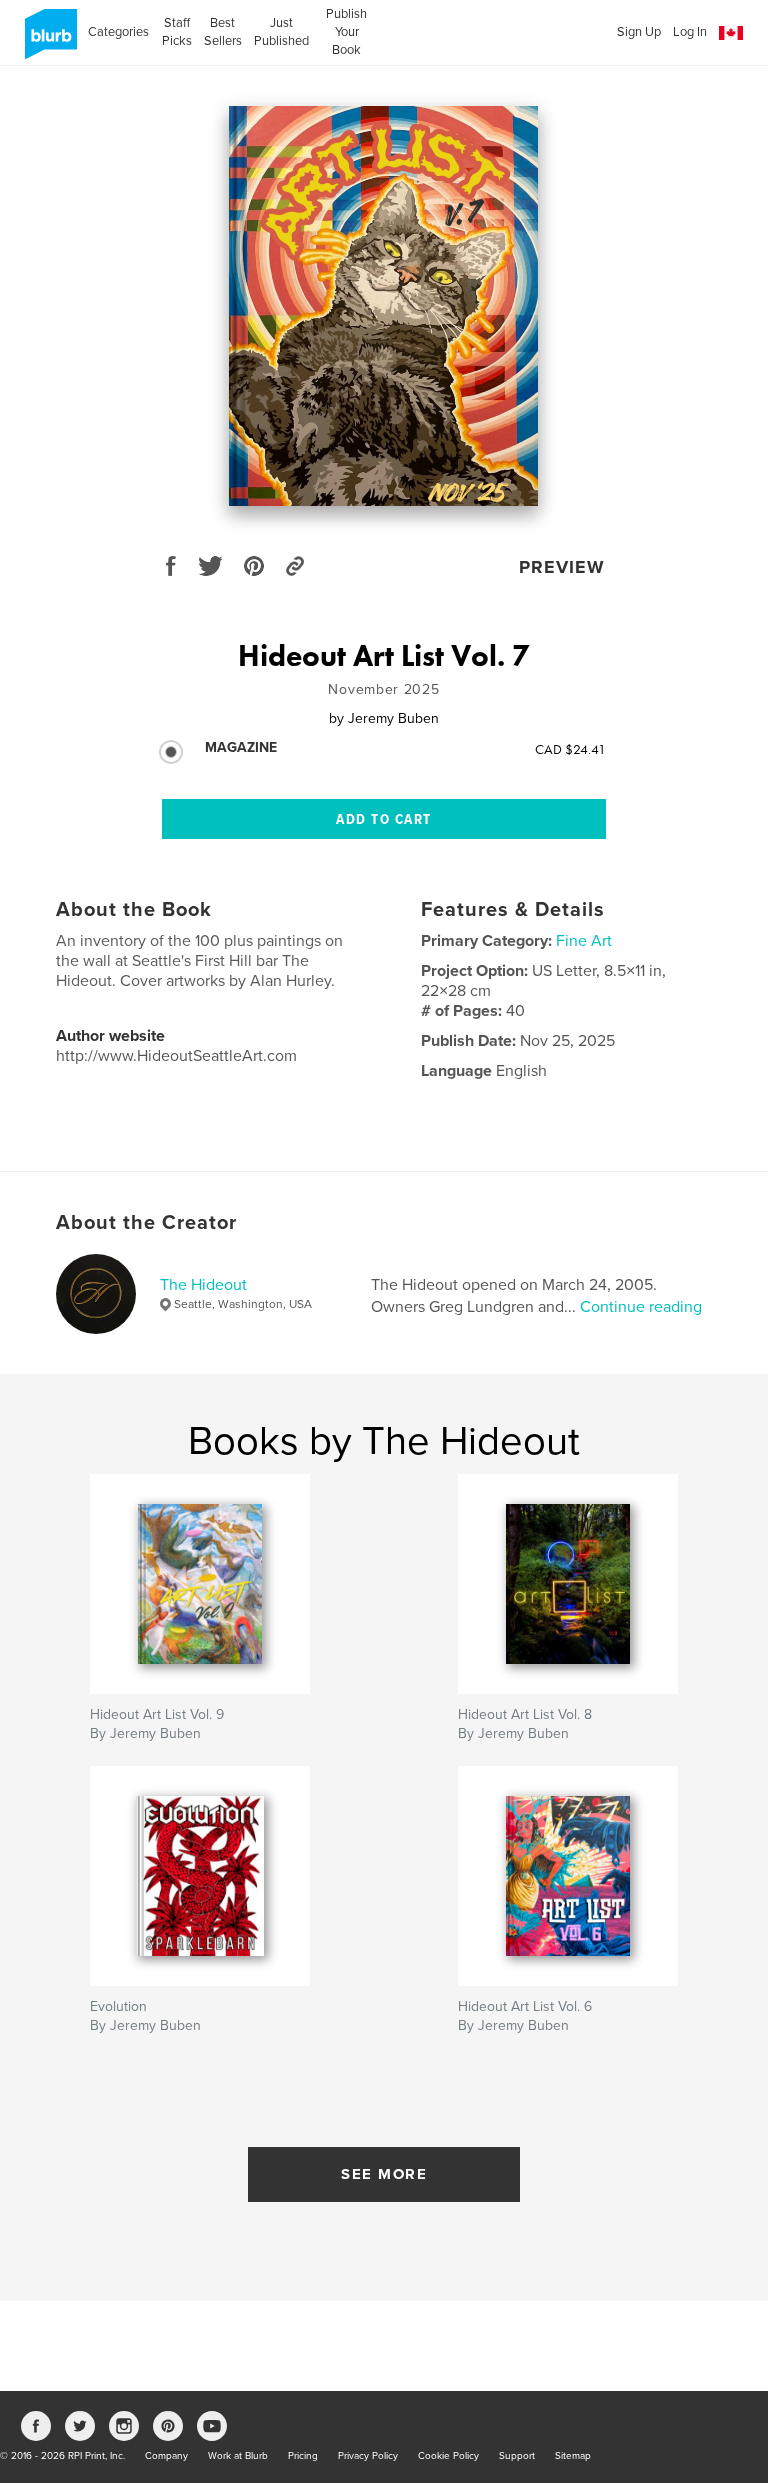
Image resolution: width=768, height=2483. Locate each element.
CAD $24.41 (570, 749)
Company (166, 2456)
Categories (118, 32)
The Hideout (203, 1285)
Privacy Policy (368, 2456)
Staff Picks (176, 32)
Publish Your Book (346, 32)
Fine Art (584, 941)
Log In (690, 32)
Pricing (303, 2456)
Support (517, 2456)
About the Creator (146, 1223)
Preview (562, 567)
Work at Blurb (238, 2456)
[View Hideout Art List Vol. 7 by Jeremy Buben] (383, 306)
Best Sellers (223, 32)
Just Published (281, 32)
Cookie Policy (448, 2456)
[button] (731, 33)
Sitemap (573, 2456)
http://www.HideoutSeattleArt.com (176, 1056)
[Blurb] (47, 42)
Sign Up (639, 32)
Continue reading (641, 1307)
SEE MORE (384, 2174)
